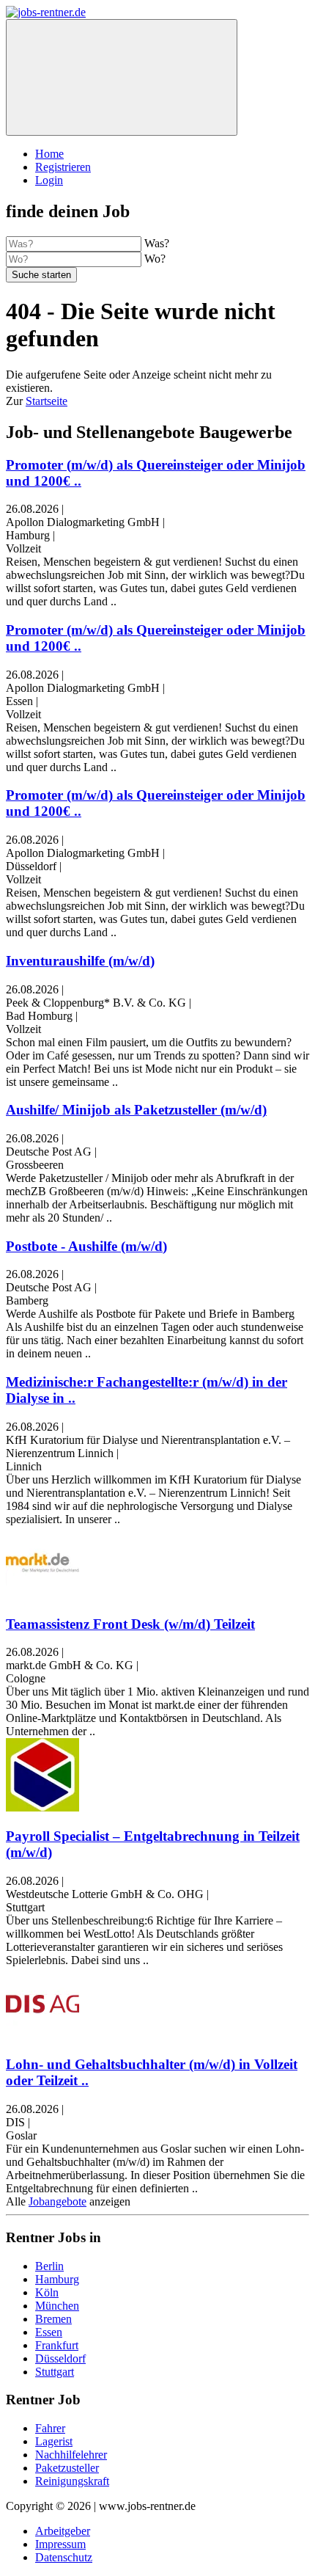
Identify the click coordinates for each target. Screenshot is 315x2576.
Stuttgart (55, 2372)
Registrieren (63, 167)
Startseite (47, 401)
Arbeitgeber (63, 2531)
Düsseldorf (60, 2358)
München (57, 2306)
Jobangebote (58, 2201)
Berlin (49, 2266)
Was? (157, 243)
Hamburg (57, 2279)
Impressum (60, 2544)
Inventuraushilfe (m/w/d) (80, 961)
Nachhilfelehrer (71, 2455)
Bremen (53, 2319)
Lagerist (54, 2441)
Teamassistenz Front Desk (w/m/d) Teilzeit (130, 1624)
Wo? (155, 259)
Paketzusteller (67, 2468)
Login (49, 180)
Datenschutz (64, 2557)
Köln (47, 2292)
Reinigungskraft (72, 2481)
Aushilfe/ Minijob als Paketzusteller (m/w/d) (136, 1110)
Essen (49, 2332)
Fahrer (50, 2428)
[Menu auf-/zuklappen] (122, 77)
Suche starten (41, 275)
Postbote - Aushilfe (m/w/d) (86, 1246)
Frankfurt (57, 2345)
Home (49, 154)
